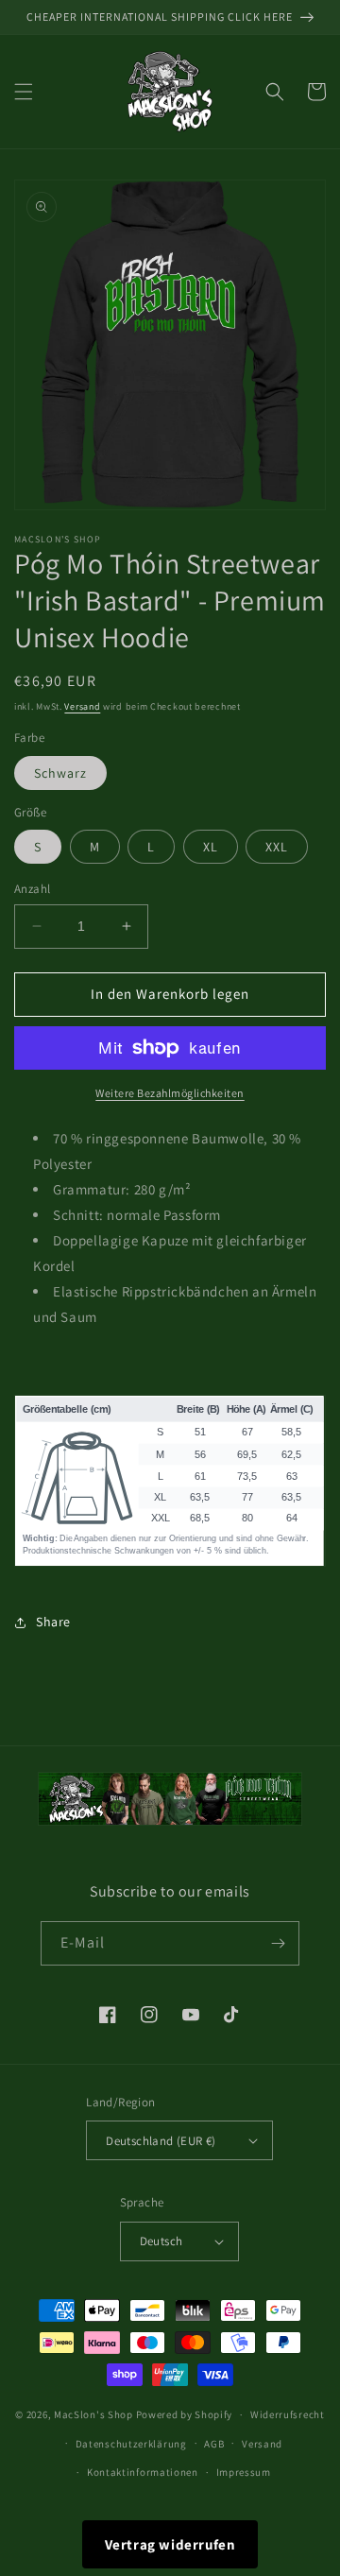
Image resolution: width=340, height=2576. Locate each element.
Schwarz (60, 773)
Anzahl (32, 889)
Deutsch (161, 2241)
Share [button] (53, 1622)
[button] (24, 92)
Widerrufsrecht (288, 2414)
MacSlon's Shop (93, 2414)
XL (211, 847)
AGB (214, 2444)
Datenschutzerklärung (131, 2444)
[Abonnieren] (278, 1943)
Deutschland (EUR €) (161, 2141)
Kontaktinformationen (143, 2472)
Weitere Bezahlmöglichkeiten (170, 1093)
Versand (82, 706)
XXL (277, 847)
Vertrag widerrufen (170, 2544)
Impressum (244, 2472)
